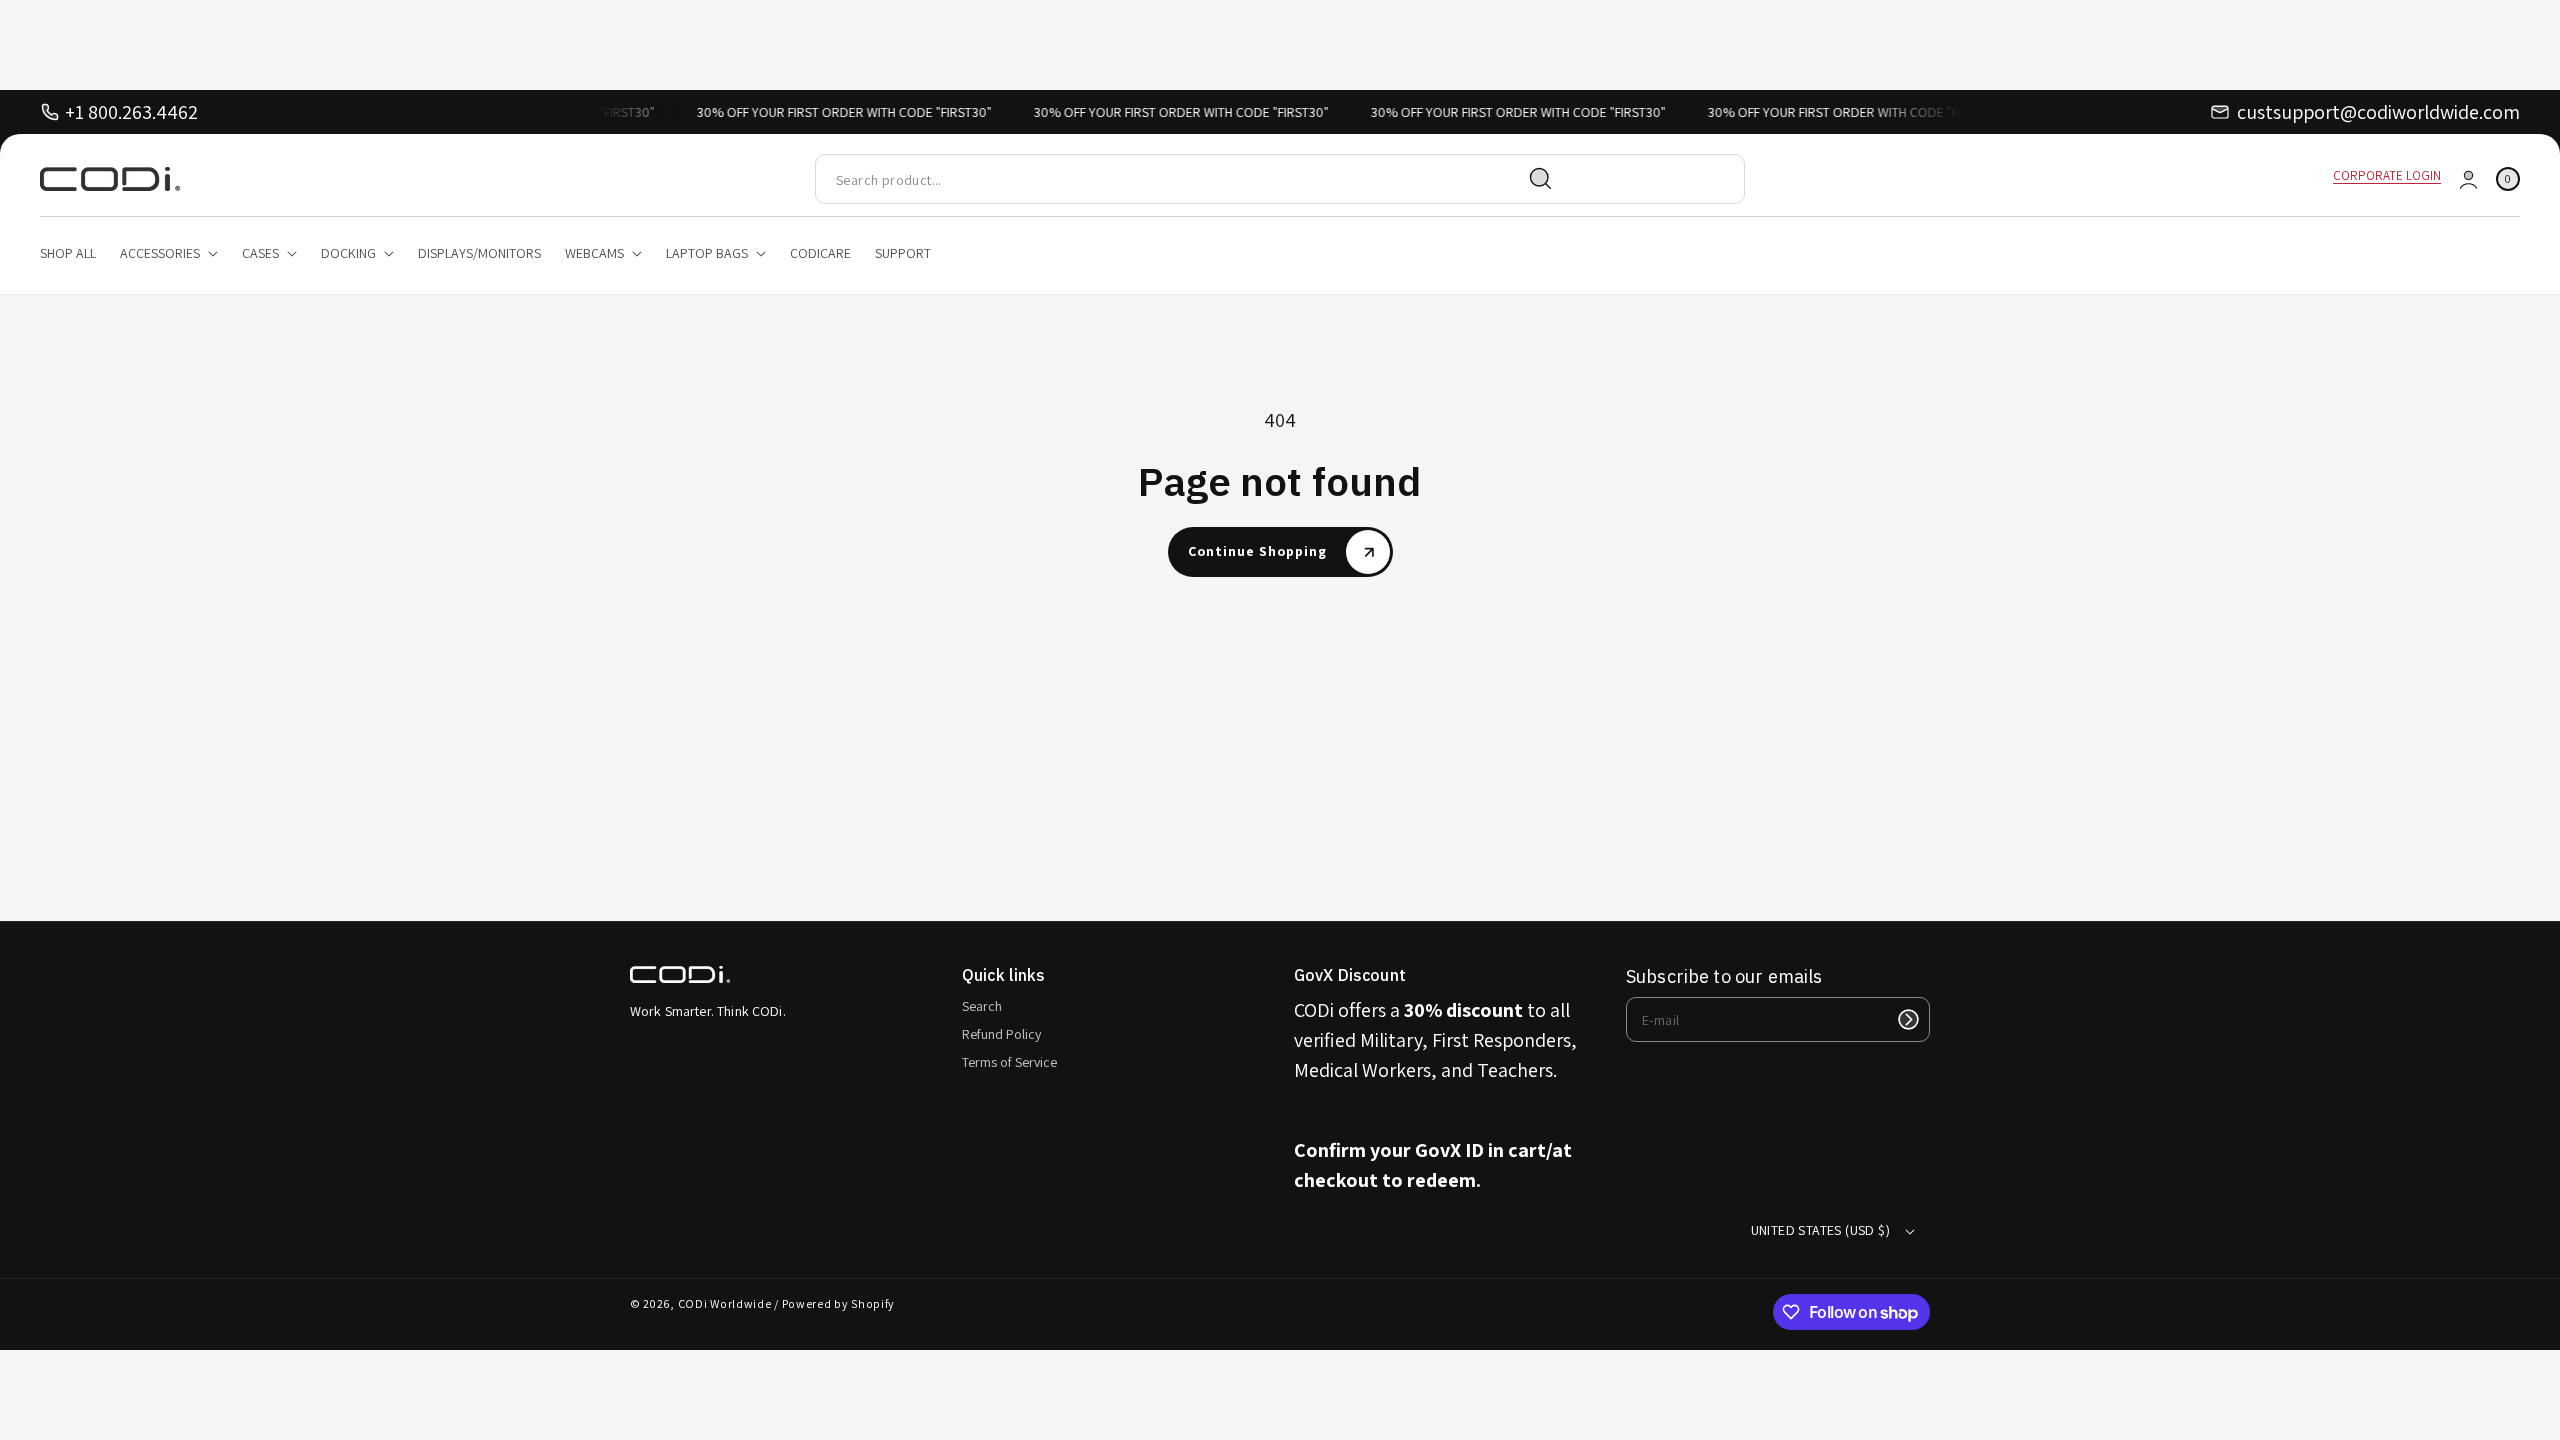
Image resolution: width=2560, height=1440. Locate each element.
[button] (2508, 179)
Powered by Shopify (839, 1303)
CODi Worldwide (725, 1303)
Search (982, 1006)
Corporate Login (2387, 175)
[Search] (1541, 179)
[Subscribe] (1908, 1019)
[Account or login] (2468, 179)
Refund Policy (1001, 1034)
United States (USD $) (1820, 1230)
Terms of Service (1009, 1062)
